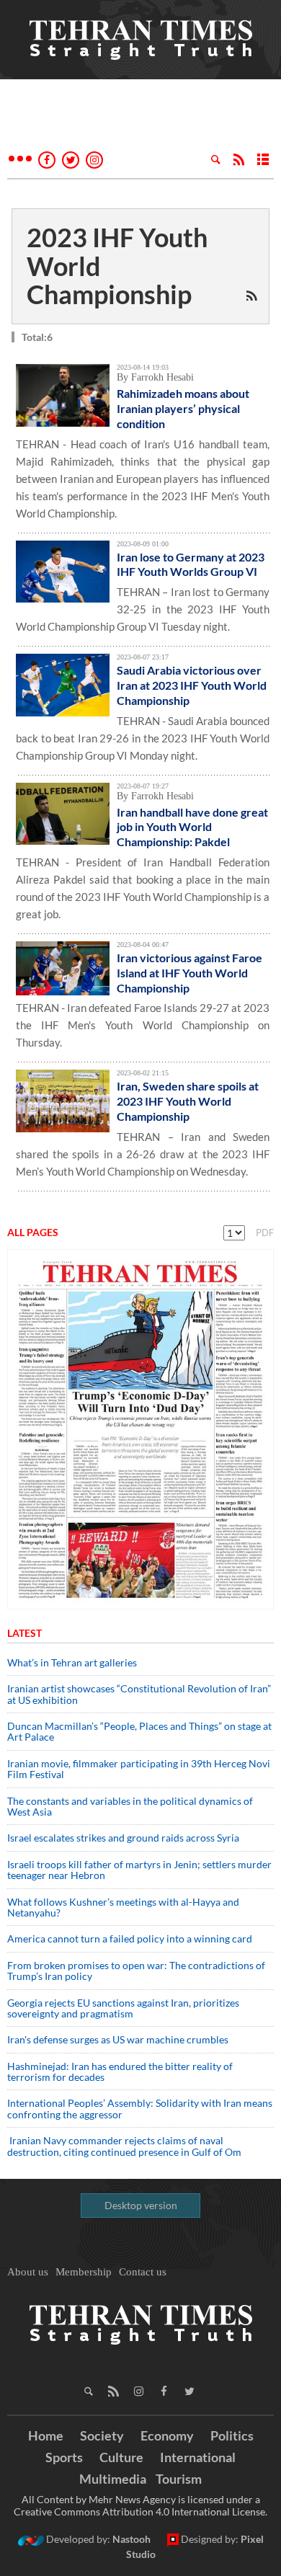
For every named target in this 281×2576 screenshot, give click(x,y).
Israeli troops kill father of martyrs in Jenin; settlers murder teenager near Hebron (139, 1870)
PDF (265, 1233)
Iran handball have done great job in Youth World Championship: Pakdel (192, 827)
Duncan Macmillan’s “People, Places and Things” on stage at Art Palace (139, 1731)
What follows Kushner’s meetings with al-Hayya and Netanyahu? (123, 1907)
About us (28, 2272)
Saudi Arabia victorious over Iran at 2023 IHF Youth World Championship (192, 685)
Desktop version (141, 2205)
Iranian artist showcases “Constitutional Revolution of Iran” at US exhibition (139, 1694)
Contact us (143, 2272)
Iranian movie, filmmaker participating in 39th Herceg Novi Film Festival (139, 1769)
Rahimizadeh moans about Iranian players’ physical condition (183, 408)
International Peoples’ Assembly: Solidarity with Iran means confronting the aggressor (140, 2108)
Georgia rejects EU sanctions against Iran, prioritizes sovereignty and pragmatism (123, 2008)
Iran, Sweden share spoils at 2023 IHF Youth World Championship (188, 1101)
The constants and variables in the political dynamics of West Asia (130, 1806)
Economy (167, 2435)
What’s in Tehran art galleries (72, 1662)
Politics (232, 2435)
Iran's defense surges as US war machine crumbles (118, 2039)
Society (102, 2435)
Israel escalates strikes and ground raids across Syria (123, 1838)
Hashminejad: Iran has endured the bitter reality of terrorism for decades (120, 2071)
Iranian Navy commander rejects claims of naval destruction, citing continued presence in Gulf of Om (124, 2146)
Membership (84, 2272)
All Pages (33, 1232)
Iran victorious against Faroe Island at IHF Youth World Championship (189, 973)
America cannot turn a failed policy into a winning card (130, 1938)
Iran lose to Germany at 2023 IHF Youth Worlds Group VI (191, 564)
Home (46, 2435)
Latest (24, 1633)
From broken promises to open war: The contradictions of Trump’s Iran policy (136, 1971)
